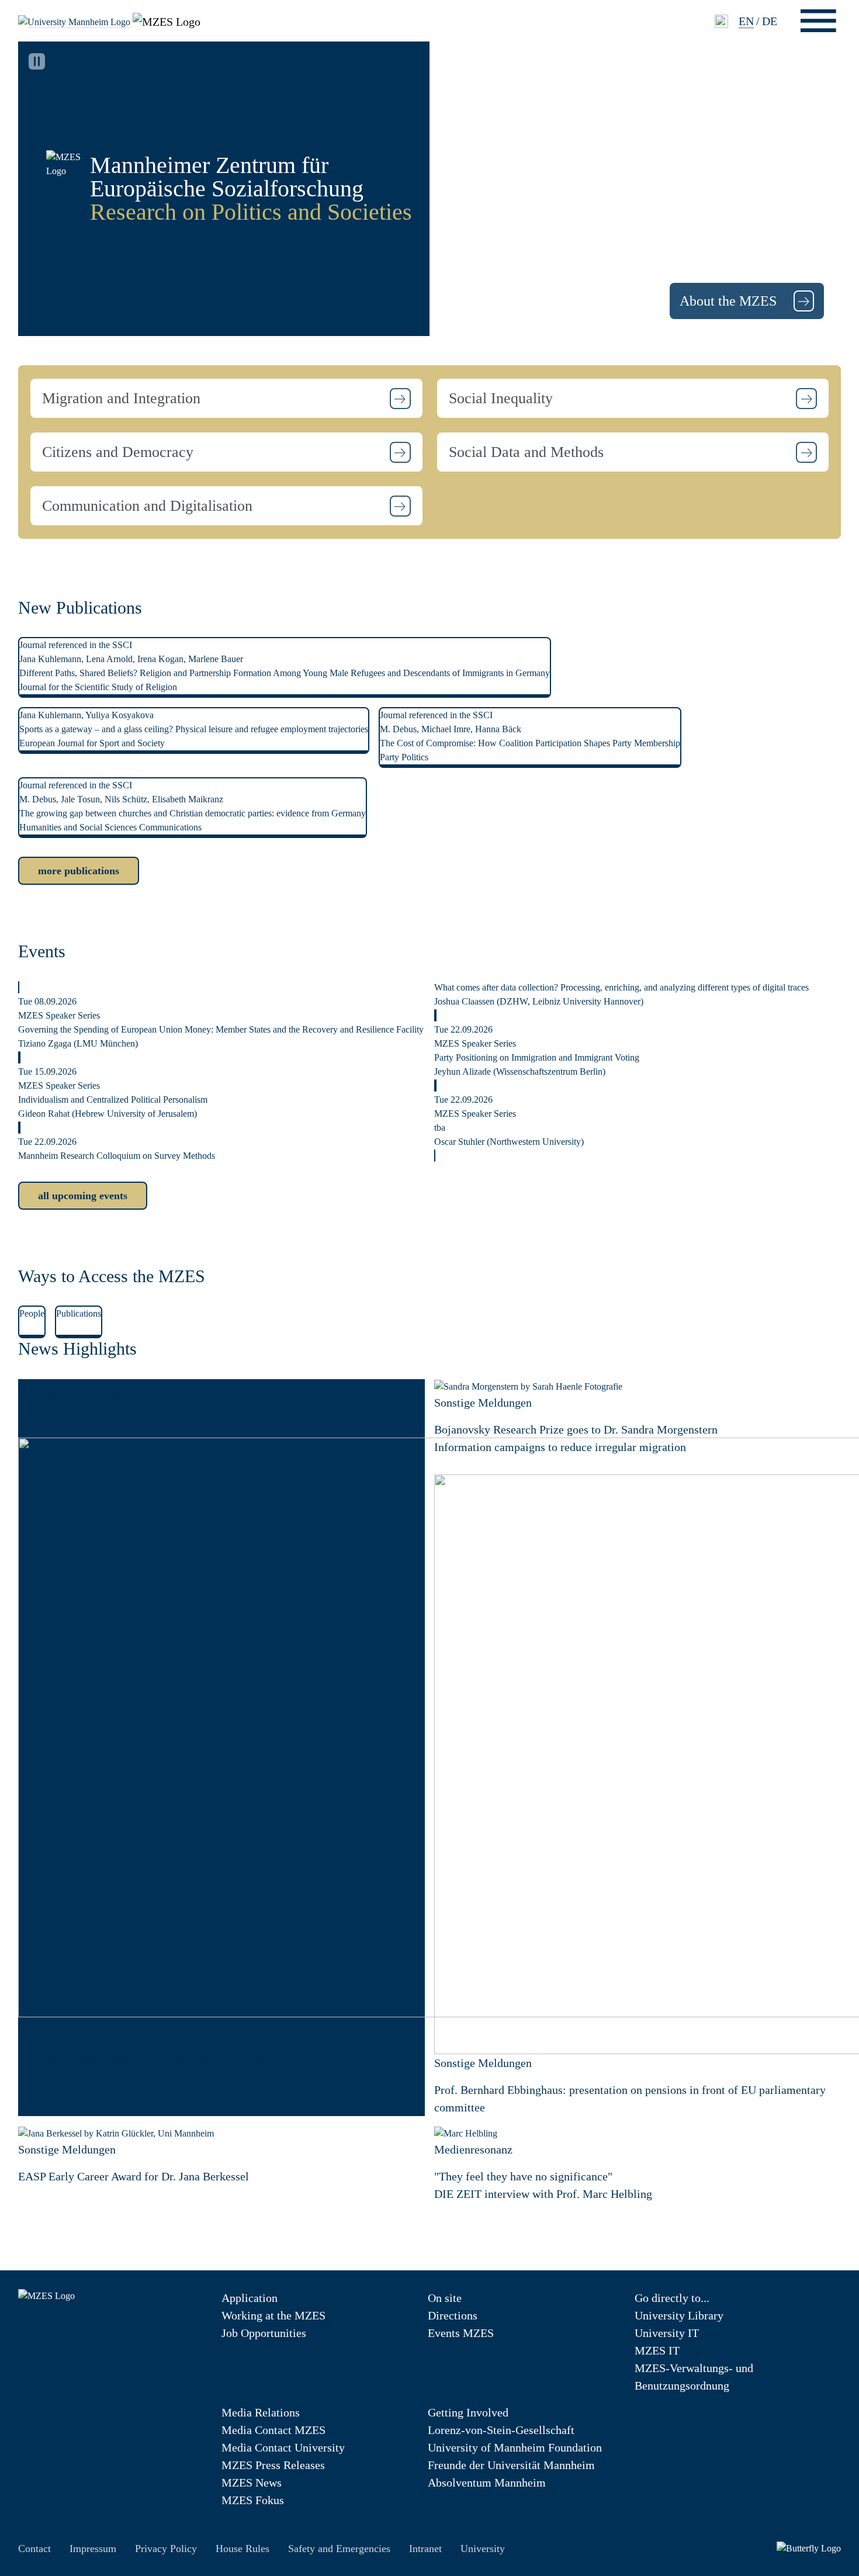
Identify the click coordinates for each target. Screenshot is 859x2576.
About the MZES (730, 301)
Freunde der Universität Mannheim (511, 2465)
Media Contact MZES (273, 2430)
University (483, 2549)
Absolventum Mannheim (487, 2482)
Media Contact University (283, 2447)
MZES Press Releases (273, 2465)
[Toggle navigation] (818, 21)
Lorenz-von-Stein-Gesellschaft (501, 2430)
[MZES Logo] (167, 20)
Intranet (425, 2549)
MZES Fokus (253, 2500)
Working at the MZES (273, 2315)
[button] (226, 398)
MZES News (252, 2482)
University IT (667, 2333)
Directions (453, 2315)
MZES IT (657, 2350)
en (746, 21)
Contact (34, 2549)
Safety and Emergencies (339, 2549)
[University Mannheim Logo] (75, 21)
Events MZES (461, 2333)
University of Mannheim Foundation (515, 2447)
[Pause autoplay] (37, 61)
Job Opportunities (264, 2333)
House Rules (243, 2549)
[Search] (721, 21)
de (770, 21)
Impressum (93, 2549)
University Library (679, 2315)
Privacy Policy (166, 2549)
